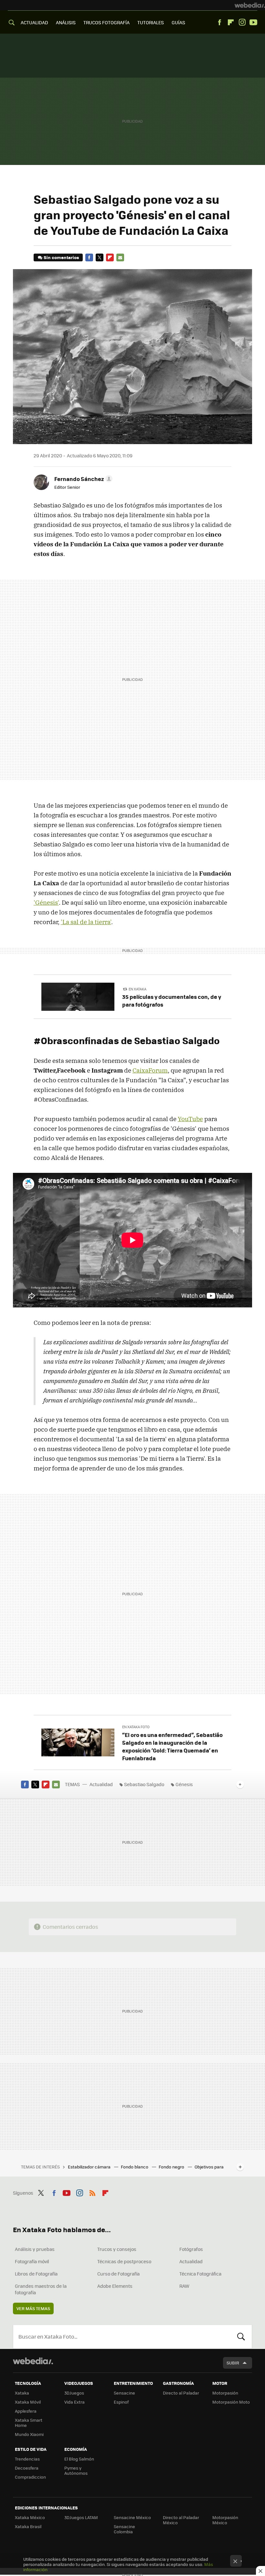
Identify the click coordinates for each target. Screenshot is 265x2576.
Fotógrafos (191, 2249)
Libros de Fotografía (36, 2274)
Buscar (241, 2337)
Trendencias (27, 2459)
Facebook (219, 22)
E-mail (120, 257)
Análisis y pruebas (35, 2249)
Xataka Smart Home (29, 2423)
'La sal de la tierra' (86, 922)
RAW (184, 2286)
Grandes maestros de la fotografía (41, 2289)
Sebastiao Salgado (144, 1784)
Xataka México (30, 2517)
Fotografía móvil (32, 2261)
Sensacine (124, 2393)
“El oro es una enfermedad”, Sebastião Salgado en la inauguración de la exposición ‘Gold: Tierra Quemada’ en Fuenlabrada (172, 1746)
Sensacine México (132, 2517)
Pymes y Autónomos (76, 2470)
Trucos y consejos (117, 2249)
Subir (233, 2363)
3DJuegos (74, 2393)
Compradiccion (30, 2477)
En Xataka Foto (136, 1727)
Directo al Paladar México (181, 2520)
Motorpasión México (225, 2520)
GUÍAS (178, 22)
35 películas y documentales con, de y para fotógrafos (172, 1000)
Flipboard (231, 22)
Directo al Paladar (181, 2393)
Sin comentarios (61, 257)
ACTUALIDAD (34, 22)
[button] (82, 479)
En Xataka (138, 989)
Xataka (22, 2393)
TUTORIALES (151, 22)
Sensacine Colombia (124, 2529)
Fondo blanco (135, 2167)
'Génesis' (46, 902)
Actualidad (101, 1784)
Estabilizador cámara (90, 2167)
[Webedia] (250, 5)
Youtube (253, 22)
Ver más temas (33, 2308)
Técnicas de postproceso (124, 2261)
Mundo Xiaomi (29, 2434)
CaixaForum (150, 1070)
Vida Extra (74, 2402)
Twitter (100, 257)
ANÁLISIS (66, 22)
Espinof (121, 2402)
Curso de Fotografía (118, 2274)
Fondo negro (172, 2167)
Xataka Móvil (28, 2402)
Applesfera (26, 2411)
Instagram (242, 22)
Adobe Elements (115, 2286)
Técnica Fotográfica (200, 2274)
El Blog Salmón (79, 2459)
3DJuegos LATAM (81, 2517)
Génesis (184, 1784)
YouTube (190, 1119)
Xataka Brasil (28, 2526)
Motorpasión (225, 2393)
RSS (92, 2192)
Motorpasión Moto (231, 2402)
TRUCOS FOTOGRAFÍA (106, 22)
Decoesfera (27, 2468)
